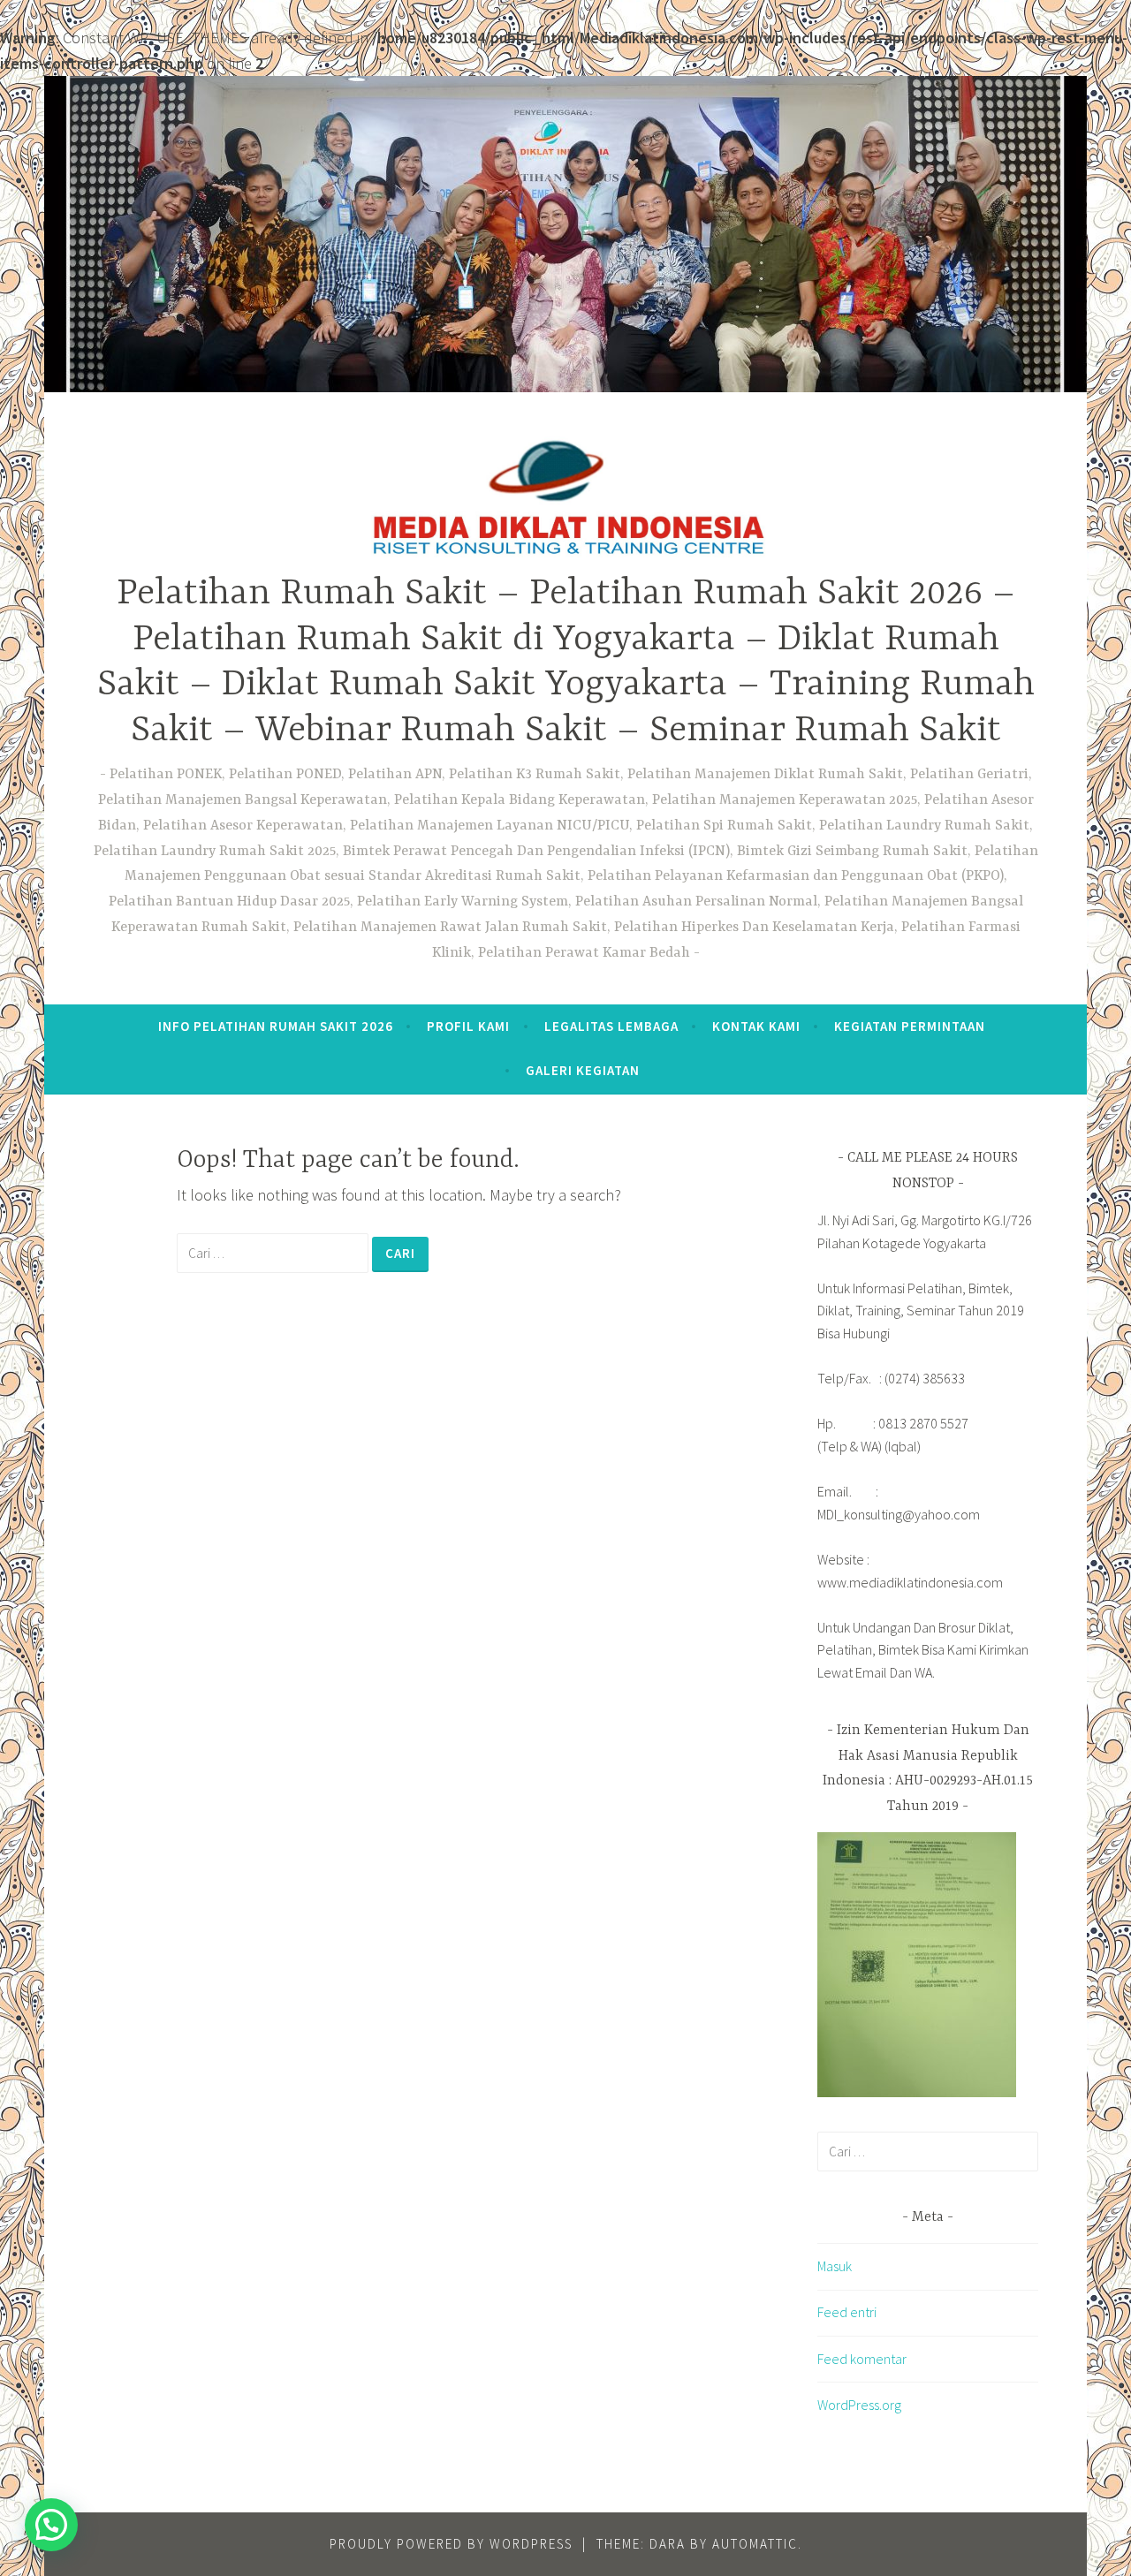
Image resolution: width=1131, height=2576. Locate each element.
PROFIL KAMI (468, 1026)
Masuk (835, 2266)
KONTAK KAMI (756, 1026)
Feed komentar (862, 2359)
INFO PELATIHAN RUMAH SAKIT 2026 (276, 1026)
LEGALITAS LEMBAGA (611, 1026)
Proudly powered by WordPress (451, 2544)
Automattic (755, 2544)
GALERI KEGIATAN (583, 1070)
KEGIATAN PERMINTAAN (910, 1026)
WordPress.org (859, 2405)
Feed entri (847, 2312)
